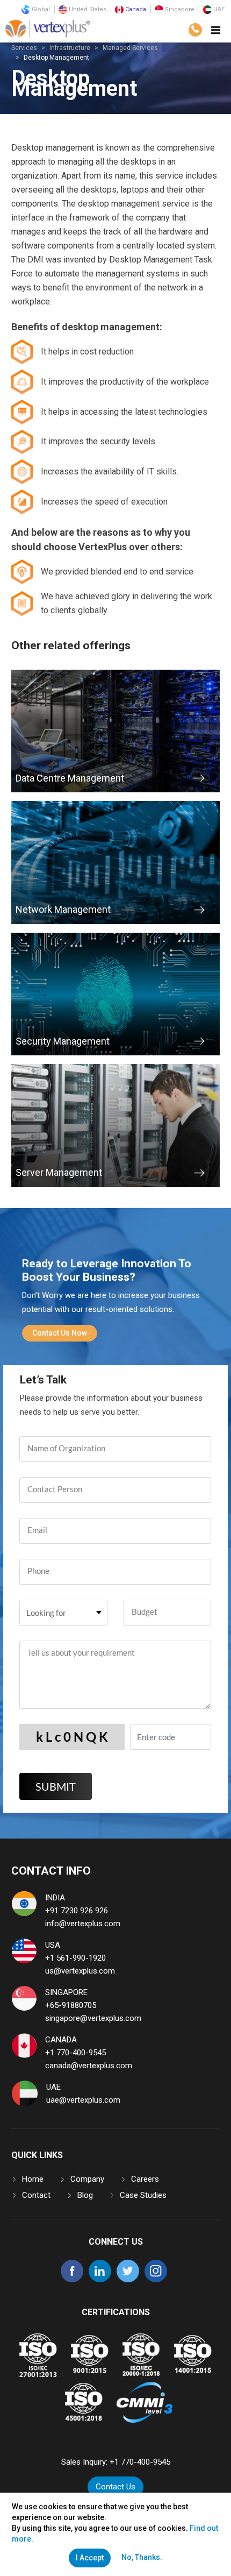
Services (24, 48)
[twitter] (128, 2280)
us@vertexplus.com (80, 1971)
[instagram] (156, 2280)
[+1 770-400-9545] (195, 30)
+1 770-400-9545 (75, 2053)
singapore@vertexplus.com (93, 2018)
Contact (36, 2195)
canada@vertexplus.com (89, 2066)
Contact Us (115, 2487)
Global (40, 9)
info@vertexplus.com (83, 1924)
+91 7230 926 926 (77, 1911)
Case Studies (143, 2195)
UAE (218, 9)
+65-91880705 (71, 2005)
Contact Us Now (60, 1333)
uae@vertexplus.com (83, 2100)
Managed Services (130, 48)
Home (33, 2179)
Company (87, 2179)
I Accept (90, 2558)
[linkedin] (100, 2280)
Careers (145, 2179)
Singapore (179, 9)
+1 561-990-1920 (75, 1958)
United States (87, 9)
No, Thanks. (142, 2557)
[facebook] (72, 2280)
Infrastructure (70, 48)
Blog (85, 2195)
